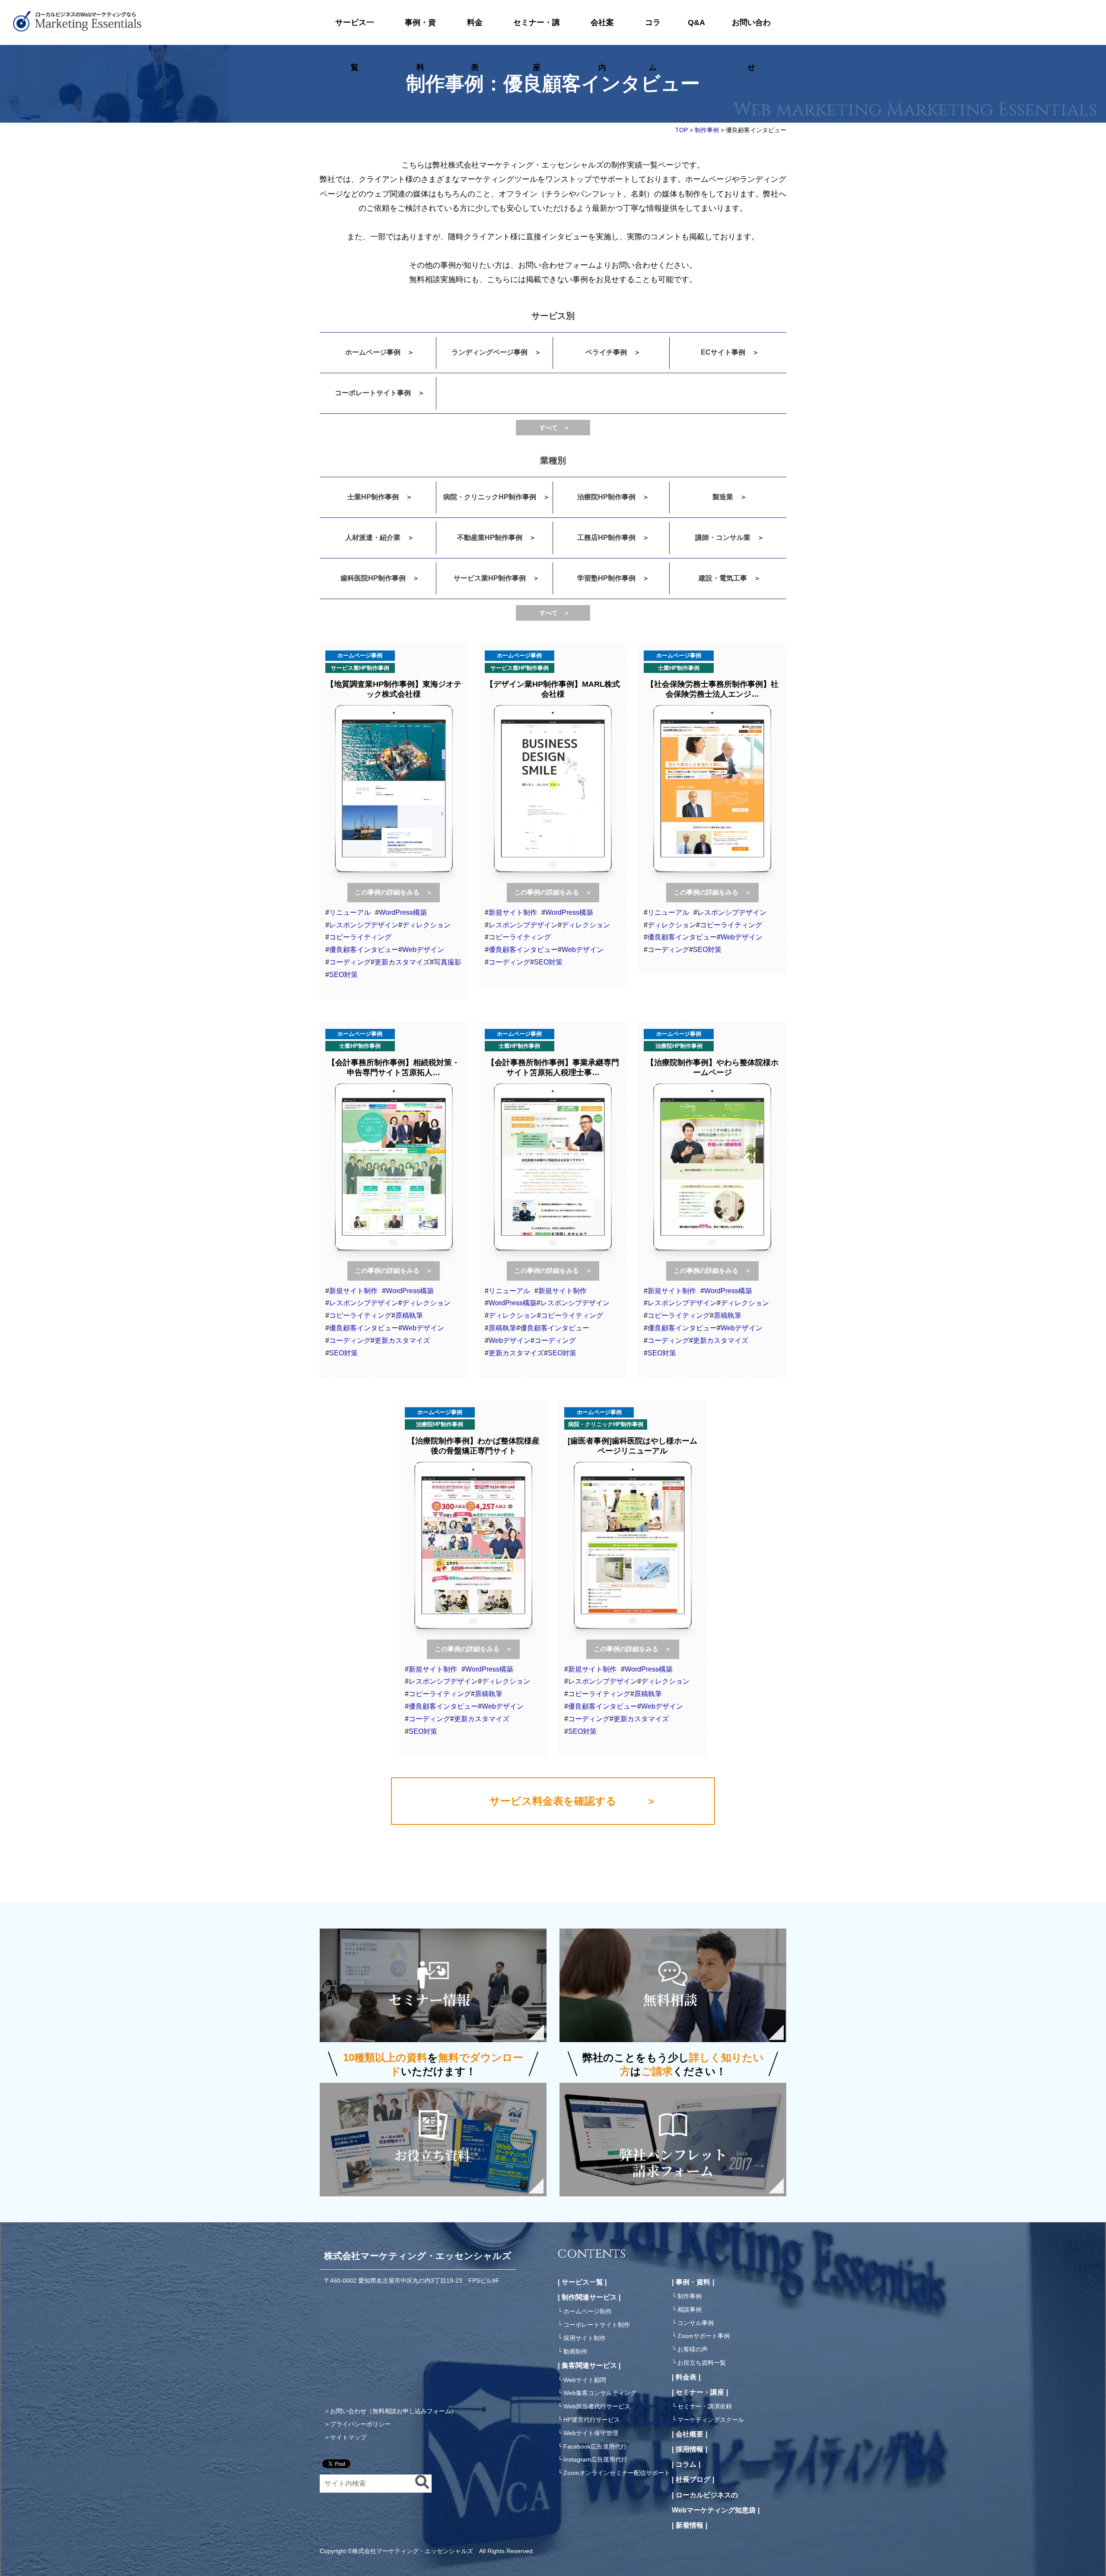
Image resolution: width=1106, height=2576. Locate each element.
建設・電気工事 (723, 578)
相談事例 (690, 2310)
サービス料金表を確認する (553, 1801)
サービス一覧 (355, 32)
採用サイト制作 (585, 2338)
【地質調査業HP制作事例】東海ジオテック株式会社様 (394, 689)
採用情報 (690, 2449)
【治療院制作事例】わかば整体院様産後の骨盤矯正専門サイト (474, 1446)
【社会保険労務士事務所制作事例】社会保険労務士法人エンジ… (712, 689)
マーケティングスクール (711, 2420)
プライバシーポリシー (360, 2424)
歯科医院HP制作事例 (373, 578)
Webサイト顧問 (585, 2380)
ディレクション (426, 925)
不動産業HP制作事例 (490, 538)
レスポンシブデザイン (364, 925)
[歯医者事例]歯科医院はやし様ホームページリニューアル (632, 1446)
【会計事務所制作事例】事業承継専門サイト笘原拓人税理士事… (553, 1068)
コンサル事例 (696, 2323)
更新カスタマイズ (402, 962)
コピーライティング (360, 937)
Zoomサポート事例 (704, 2336)
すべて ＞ (555, 428)
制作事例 (690, 2296)
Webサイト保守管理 (591, 2433)
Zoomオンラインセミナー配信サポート (617, 2473)
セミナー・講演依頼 (705, 2406)
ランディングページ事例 (489, 352)
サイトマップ (348, 2437)
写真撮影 (448, 962)
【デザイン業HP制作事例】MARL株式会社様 (553, 689)
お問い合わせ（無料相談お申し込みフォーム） (394, 2411)
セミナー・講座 (537, 32)
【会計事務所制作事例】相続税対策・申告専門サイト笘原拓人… (394, 1068)
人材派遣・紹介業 (373, 538)
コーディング (350, 962)
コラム (653, 32)
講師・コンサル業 (723, 538)
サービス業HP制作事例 (490, 578)
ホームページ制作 (588, 2311)
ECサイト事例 (723, 352)
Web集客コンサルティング (600, 2393)
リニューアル (350, 912)
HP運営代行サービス (592, 2420)
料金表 (475, 32)
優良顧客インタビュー (364, 950)
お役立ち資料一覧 (702, 2363)
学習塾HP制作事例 (606, 578)
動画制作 (575, 2351)
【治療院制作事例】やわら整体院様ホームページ (712, 1068)
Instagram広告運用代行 (595, 2459)
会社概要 (690, 2434)
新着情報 (690, 2525)
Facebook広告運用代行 (595, 2446)
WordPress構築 (403, 912)
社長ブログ (693, 2479)
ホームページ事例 (373, 352)
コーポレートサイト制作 (597, 2325)
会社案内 (602, 32)
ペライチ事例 (606, 352)
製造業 (723, 497)
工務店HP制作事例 (606, 538)
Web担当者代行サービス (597, 2406)
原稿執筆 (409, 1315)
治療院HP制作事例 (606, 497)
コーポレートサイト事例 (373, 393)
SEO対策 (343, 975)
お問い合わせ (751, 32)
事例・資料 (420, 32)
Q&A (696, 22)
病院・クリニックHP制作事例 (490, 497)
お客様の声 (693, 2349)
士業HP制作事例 (373, 497)
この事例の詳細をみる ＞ (394, 892)
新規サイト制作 (513, 912)
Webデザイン (423, 950)
